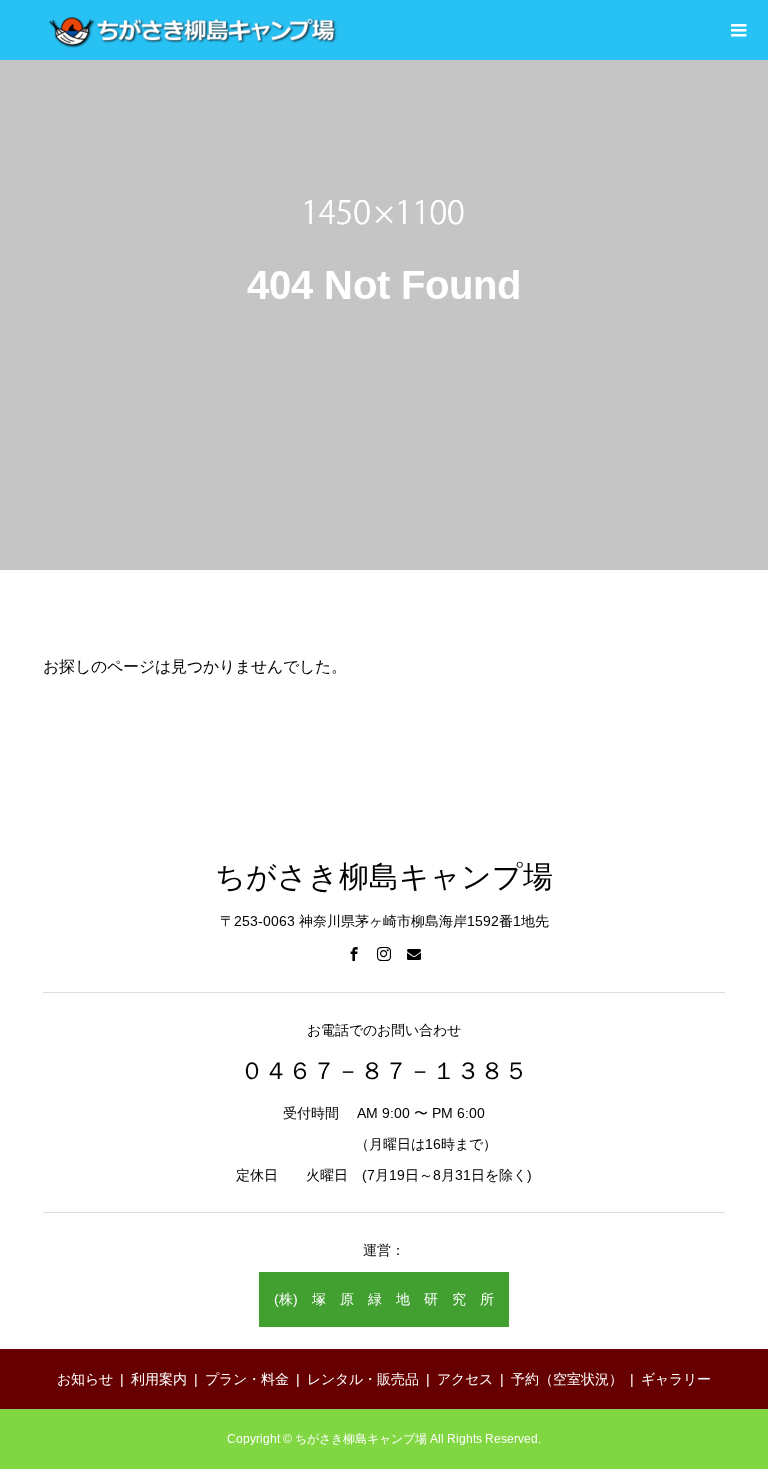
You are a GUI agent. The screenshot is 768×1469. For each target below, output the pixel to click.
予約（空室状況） (567, 1379)
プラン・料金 (247, 1379)
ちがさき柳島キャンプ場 (384, 876)
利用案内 (159, 1379)
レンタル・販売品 (363, 1379)
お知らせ (85, 1379)
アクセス (465, 1379)
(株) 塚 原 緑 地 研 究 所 (384, 1299)
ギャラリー (676, 1379)
